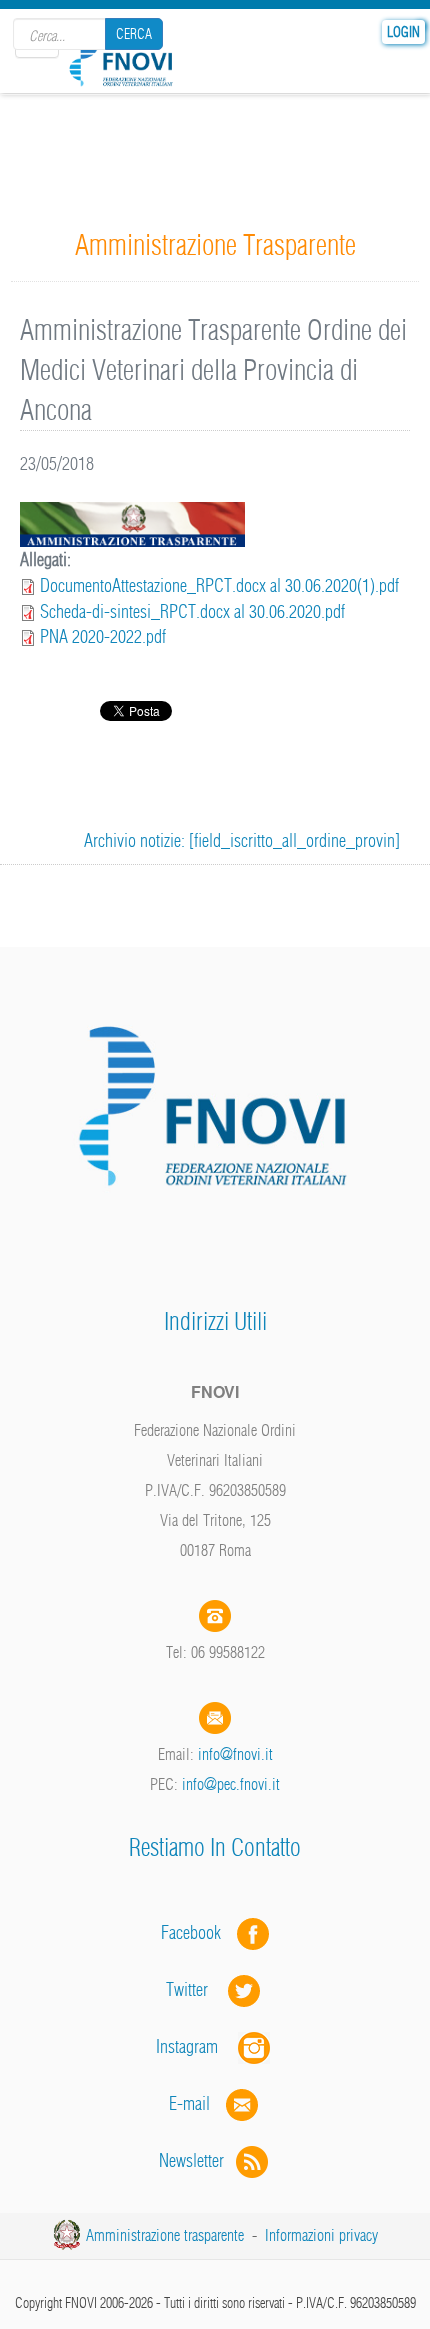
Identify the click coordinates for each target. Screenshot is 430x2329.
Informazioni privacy (321, 2235)
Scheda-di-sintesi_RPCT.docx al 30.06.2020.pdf (192, 611)
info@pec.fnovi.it (231, 1784)
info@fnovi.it (235, 1754)
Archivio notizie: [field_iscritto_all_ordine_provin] (242, 840)
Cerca (134, 34)
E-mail (189, 2103)
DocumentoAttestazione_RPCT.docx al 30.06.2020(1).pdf (219, 585)
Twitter (197, 1989)
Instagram (197, 2046)
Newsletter (197, 2160)
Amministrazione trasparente (165, 2235)
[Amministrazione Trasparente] (132, 523)
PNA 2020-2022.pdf (103, 636)
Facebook (197, 1932)
